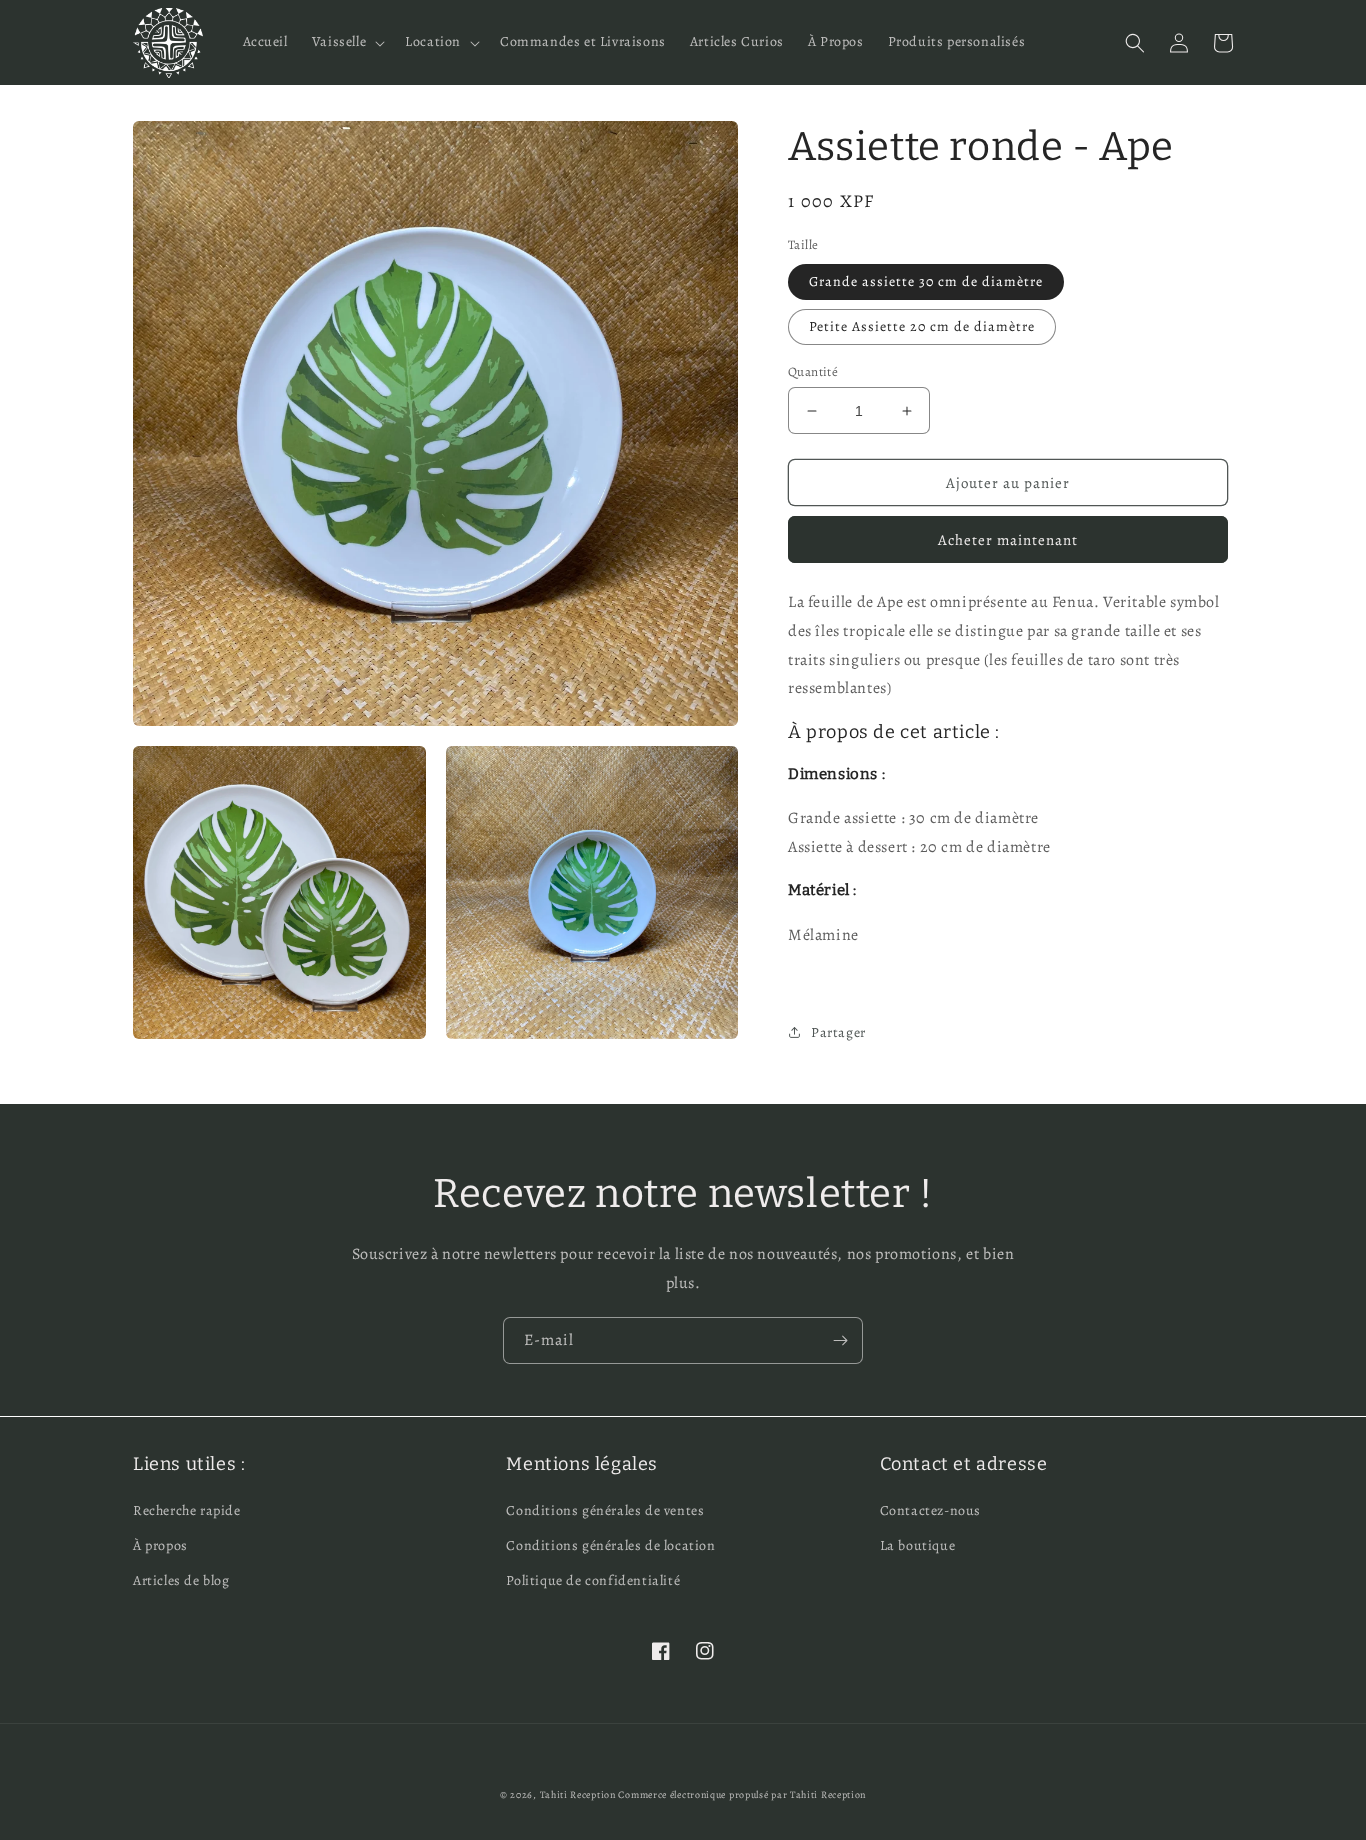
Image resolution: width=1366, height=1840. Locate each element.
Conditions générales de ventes (605, 1510)
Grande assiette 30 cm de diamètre (926, 281)
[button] (346, 42)
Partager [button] (838, 1032)
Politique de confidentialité (593, 1580)
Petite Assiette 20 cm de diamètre (922, 326)
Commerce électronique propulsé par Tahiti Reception (742, 1794)
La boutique (918, 1545)
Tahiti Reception (578, 1794)
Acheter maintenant (1008, 540)
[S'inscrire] (840, 1340)
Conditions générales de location (610, 1545)
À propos (160, 1545)
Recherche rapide (187, 1510)
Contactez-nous (930, 1510)
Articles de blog (181, 1580)
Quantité (813, 371)
